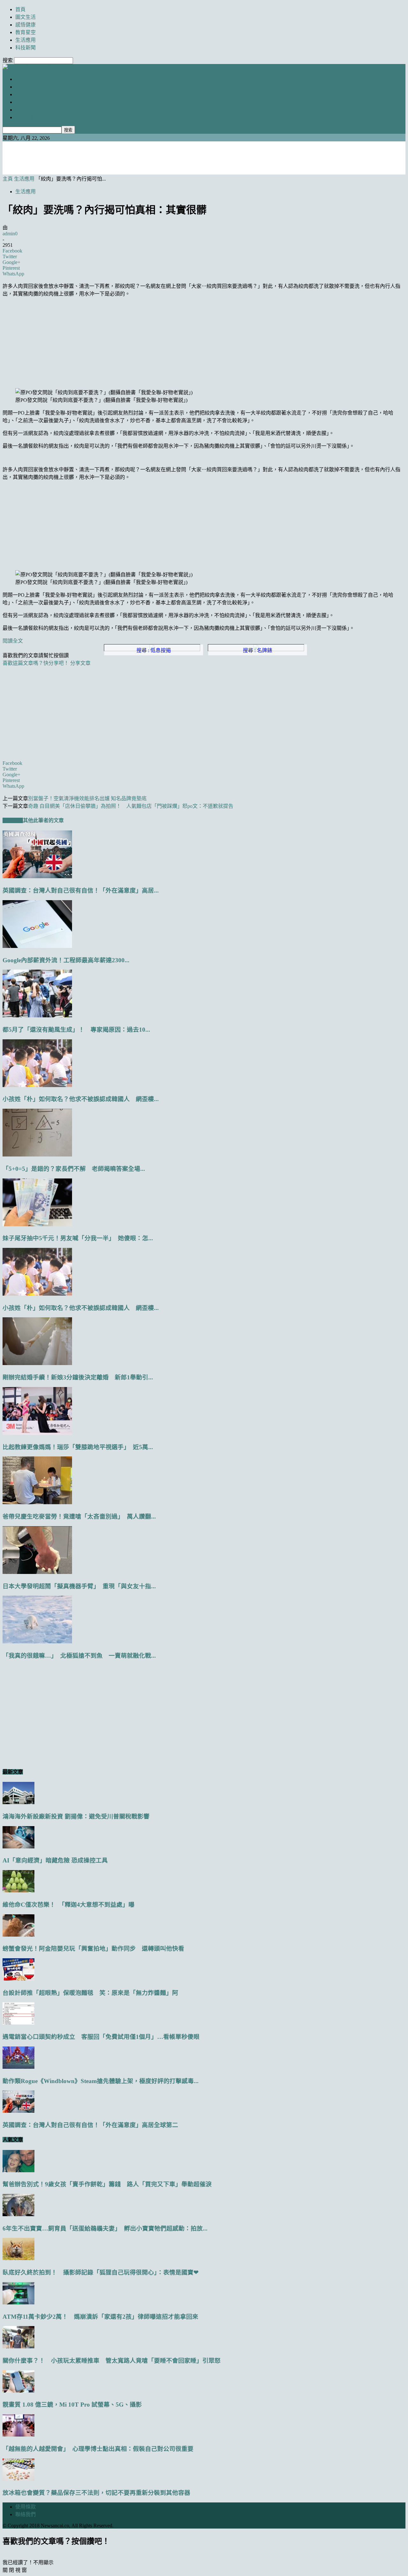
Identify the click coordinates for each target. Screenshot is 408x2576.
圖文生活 (25, 17)
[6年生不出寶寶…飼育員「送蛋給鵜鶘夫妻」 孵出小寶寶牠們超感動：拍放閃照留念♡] (18, 2214)
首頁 (20, 9)
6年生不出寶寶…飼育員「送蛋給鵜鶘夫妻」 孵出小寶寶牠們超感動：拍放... (105, 2228)
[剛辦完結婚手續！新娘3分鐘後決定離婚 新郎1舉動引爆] (37, 1363)
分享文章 (80, 663)
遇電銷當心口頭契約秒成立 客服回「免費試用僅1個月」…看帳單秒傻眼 (101, 2037)
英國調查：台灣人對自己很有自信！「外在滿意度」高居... (81, 890)
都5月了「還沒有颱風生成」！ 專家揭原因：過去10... (76, 1030)
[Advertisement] (204, 157)
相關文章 (13, 820)
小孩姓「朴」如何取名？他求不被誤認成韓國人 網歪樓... (81, 1099)
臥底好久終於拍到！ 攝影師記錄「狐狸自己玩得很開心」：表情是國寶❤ (101, 2272)
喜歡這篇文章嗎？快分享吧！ (36, 663)
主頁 (8, 179)
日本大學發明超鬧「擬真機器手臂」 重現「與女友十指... (79, 1586)
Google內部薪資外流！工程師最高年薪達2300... (66, 960)
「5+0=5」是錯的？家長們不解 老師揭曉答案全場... (74, 1169)
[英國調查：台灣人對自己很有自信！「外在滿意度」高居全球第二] (37, 876)
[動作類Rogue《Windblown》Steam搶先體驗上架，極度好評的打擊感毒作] (18, 2067)
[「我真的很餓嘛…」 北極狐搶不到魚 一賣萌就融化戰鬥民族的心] (37, 1642)
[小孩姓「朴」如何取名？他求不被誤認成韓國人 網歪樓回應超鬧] (37, 1085)
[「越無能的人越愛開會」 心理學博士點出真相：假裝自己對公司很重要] (18, 2435)
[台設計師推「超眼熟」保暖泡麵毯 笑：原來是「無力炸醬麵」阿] (18, 1979)
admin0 (10, 234)
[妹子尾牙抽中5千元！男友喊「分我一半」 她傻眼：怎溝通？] (37, 1224)
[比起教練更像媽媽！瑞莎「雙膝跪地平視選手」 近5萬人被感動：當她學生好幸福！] (37, 1433)
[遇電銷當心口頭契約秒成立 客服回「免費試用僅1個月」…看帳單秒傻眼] (18, 2023)
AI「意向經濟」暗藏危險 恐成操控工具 (55, 1860)
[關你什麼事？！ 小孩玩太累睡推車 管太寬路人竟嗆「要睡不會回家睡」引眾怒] (18, 2347)
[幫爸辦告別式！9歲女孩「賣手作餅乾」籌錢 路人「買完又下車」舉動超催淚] (18, 2170)
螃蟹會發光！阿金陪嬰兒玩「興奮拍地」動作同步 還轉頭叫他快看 (93, 1949)
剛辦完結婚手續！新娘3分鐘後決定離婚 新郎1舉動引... (78, 1377)
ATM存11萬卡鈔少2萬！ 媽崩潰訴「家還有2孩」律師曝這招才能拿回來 (100, 2317)
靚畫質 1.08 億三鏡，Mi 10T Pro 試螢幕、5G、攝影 (72, 2405)
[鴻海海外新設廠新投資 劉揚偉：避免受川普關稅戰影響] (18, 1802)
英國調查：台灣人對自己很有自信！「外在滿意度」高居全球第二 (90, 2125)
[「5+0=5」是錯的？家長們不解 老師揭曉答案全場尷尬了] (37, 1155)
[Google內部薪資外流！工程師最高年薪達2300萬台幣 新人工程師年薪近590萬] (37, 946)
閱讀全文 (13, 641)
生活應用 (25, 40)
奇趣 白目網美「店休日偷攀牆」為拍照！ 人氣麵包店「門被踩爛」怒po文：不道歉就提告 (131, 806)
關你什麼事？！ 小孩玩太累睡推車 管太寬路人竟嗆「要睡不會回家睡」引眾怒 (112, 2361)
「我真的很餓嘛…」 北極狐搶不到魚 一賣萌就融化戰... (79, 1656)
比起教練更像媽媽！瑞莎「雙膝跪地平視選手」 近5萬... (78, 1447)
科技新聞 (25, 48)
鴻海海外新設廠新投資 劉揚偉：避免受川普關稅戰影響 (76, 1816)
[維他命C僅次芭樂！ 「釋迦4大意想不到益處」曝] (18, 1891)
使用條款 (25, 2507)
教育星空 (25, 32)
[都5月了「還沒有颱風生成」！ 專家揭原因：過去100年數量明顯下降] (37, 1016)
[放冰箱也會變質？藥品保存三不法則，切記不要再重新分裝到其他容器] (18, 2479)
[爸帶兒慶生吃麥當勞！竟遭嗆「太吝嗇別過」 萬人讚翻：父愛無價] (37, 1502)
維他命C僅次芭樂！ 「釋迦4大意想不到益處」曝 (69, 1905)
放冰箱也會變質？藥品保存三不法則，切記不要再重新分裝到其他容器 (96, 2493)
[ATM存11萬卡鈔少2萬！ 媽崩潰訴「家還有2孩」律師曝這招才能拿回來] (18, 2303)
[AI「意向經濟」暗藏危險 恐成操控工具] (18, 1847)
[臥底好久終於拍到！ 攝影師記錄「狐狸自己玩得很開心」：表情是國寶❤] (18, 2258)
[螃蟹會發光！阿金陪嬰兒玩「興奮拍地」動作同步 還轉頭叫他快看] (18, 1935)
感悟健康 (25, 25)
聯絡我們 (25, 2514)
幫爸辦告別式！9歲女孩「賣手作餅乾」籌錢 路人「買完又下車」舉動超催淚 (107, 2184)
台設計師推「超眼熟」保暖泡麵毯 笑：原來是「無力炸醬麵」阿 (90, 1993)
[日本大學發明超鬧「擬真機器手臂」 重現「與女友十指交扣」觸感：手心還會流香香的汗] (37, 1572)
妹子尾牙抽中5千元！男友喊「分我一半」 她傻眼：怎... (78, 1238)
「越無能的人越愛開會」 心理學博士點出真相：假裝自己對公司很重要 (98, 2449)
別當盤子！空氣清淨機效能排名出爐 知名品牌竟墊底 (87, 798)
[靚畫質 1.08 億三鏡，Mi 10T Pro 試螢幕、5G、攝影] (18, 2391)
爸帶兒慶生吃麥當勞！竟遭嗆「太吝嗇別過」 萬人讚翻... (79, 1516)
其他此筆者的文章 (43, 820)
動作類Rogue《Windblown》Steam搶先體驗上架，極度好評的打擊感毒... (101, 2081)
